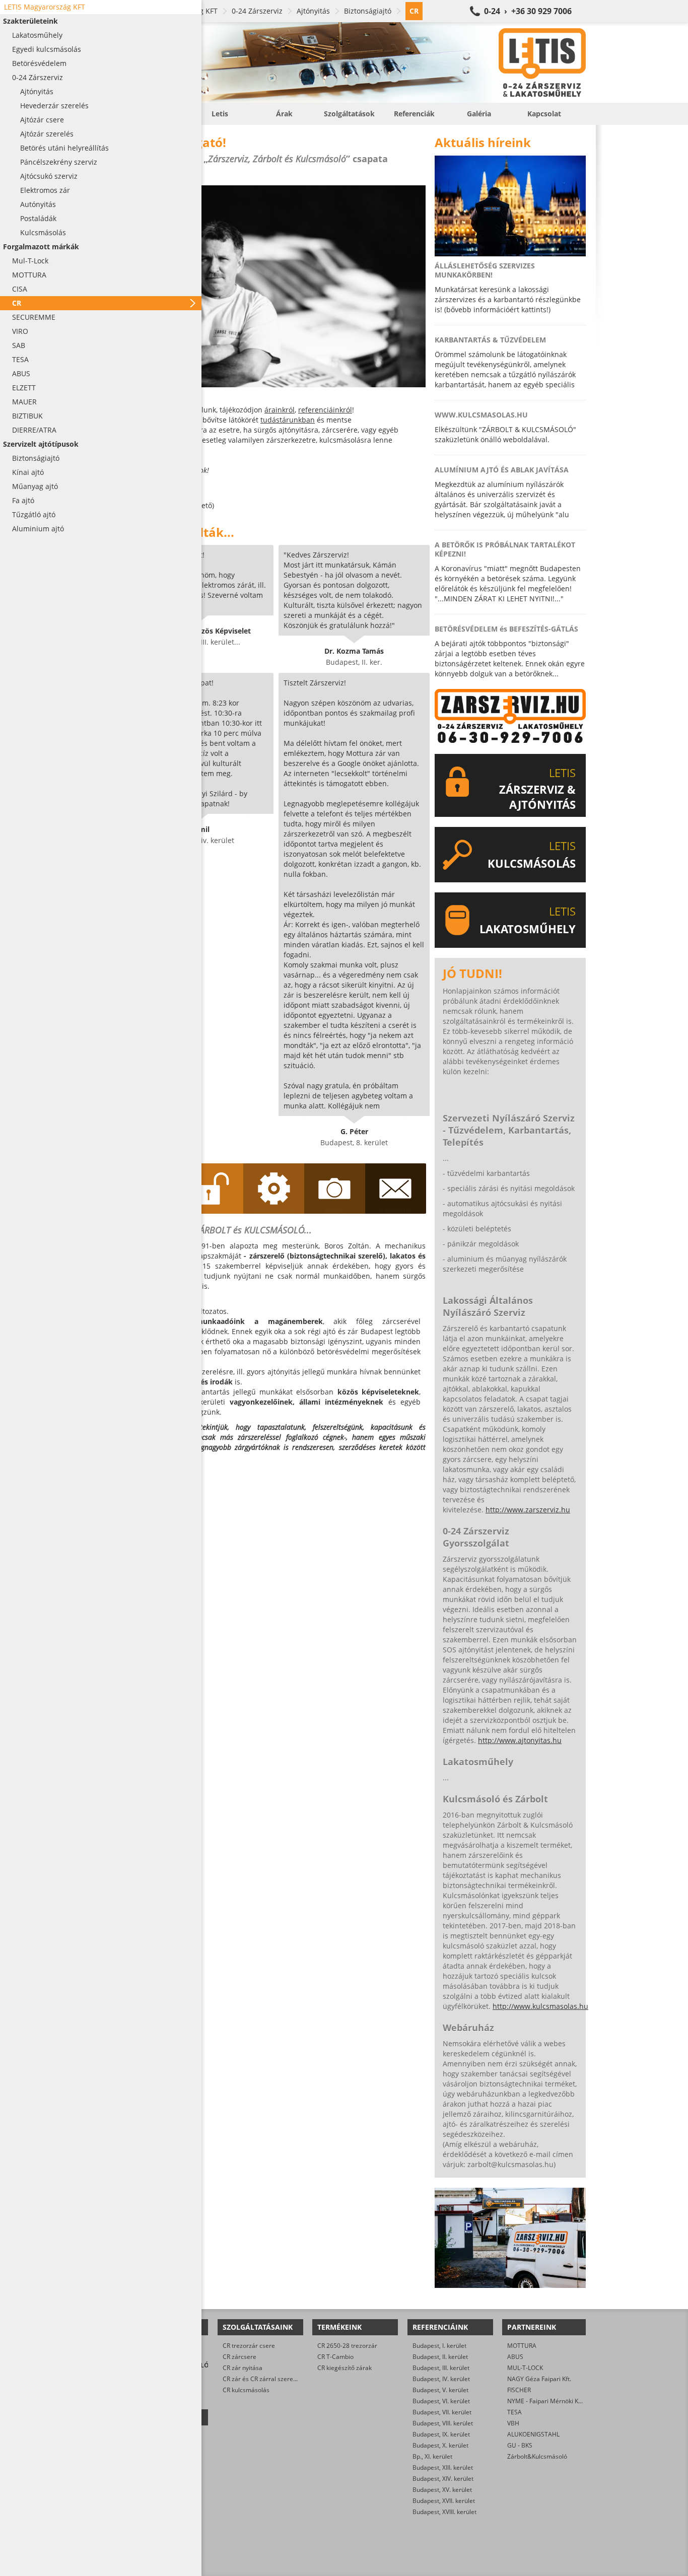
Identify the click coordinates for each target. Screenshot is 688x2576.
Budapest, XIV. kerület (443, 2479)
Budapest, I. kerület (439, 2346)
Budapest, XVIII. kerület (444, 2512)
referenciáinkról (325, 410)
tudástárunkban (288, 420)
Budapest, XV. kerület (442, 2490)
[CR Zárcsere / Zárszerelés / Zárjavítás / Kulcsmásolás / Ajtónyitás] (354, 62)
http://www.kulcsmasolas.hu (540, 2006)
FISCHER (519, 2390)
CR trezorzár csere (249, 2346)
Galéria (479, 114)
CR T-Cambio (335, 2357)
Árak (284, 114)
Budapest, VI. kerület (441, 2401)
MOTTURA (522, 2346)
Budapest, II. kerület (440, 2357)
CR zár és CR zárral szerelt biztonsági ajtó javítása (292, 2379)
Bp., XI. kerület (432, 2456)
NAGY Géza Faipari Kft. (539, 2379)
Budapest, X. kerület (440, 2445)
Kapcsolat (544, 114)
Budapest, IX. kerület (441, 2434)
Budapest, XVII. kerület (444, 2501)
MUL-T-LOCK (525, 2368)
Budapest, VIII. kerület (443, 2423)
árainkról (280, 410)
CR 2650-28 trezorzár (347, 2346)
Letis (220, 114)
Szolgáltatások (349, 114)
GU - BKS (520, 2445)
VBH (513, 2423)
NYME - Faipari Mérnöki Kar (546, 2401)
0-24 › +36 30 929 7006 (528, 11)
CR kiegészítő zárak (345, 2368)
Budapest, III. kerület (441, 2368)
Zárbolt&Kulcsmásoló (537, 2456)
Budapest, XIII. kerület (443, 2467)
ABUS (515, 2357)
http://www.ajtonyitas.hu (520, 1740)
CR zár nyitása (243, 2368)
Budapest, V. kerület (440, 2390)
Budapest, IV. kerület (441, 2379)
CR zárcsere (239, 2357)
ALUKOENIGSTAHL (533, 2434)
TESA (514, 2412)
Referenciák (414, 114)
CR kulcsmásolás (246, 2390)
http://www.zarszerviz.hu (528, 1510)
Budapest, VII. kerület (442, 2412)
